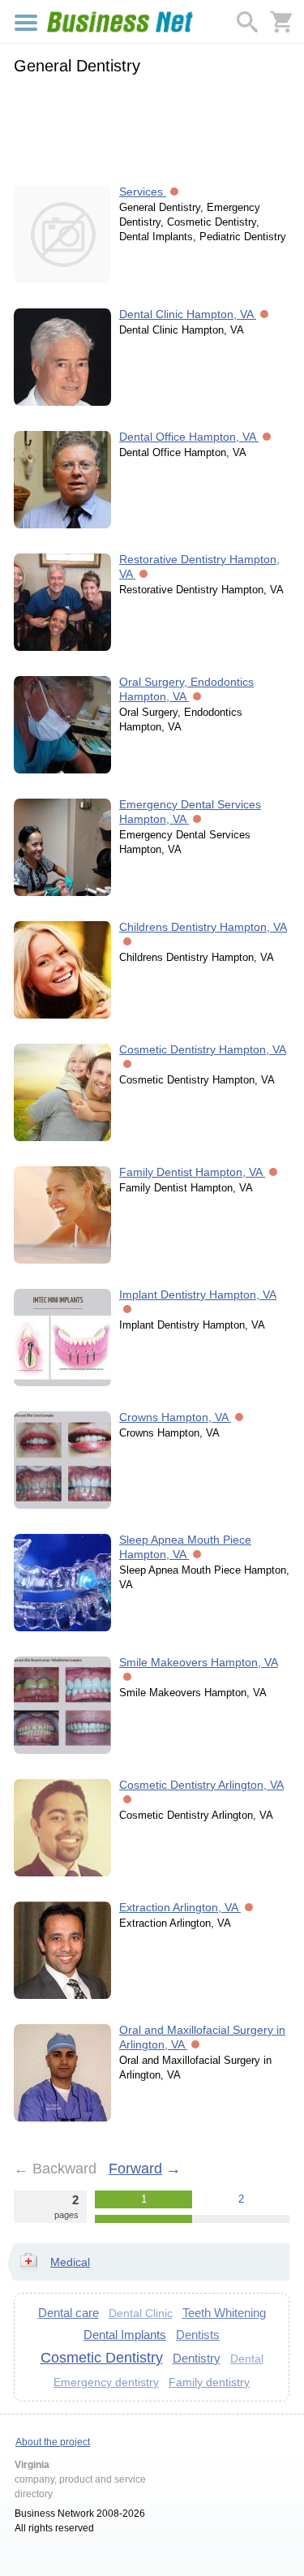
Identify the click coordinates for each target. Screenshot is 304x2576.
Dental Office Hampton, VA (189, 437)
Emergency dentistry (106, 2382)
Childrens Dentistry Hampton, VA (203, 927)
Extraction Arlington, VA (180, 1907)
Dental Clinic (141, 2313)
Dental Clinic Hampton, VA (188, 314)
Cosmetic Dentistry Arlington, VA (201, 1785)
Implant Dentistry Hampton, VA (198, 1294)
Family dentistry (209, 2382)
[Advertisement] (152, 127)
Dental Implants (125, 2335)
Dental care (69, 2313)
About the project (53, 2442)
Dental (247, 2359)
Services (143, 192)
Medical (70, 2262)
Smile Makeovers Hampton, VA (199, 1662)
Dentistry (197, 2358)
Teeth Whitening (224, 2313)
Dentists (198, 2335)
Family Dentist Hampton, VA (192, 1172)
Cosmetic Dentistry (102, 2358)
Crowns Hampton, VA (175, 1417)
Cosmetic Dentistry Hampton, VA (203, 1049)
